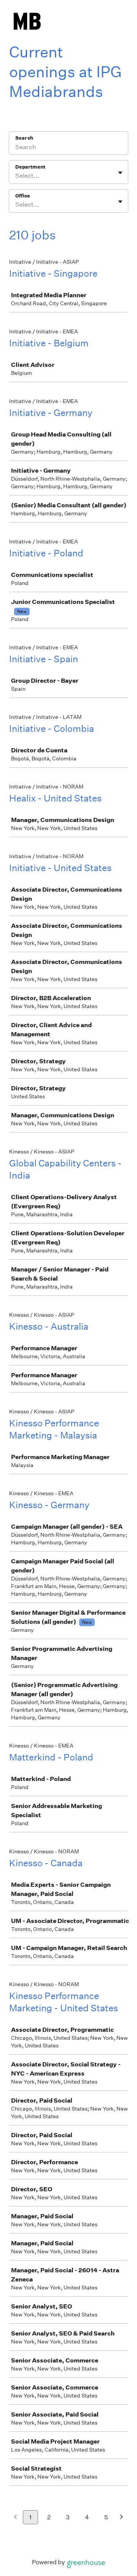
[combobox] (16, 176)
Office (23, 196)
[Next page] (122, 2518)
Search (24, 138)
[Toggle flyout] (120, 173)
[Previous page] (15, 2518)
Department (30, 167)
